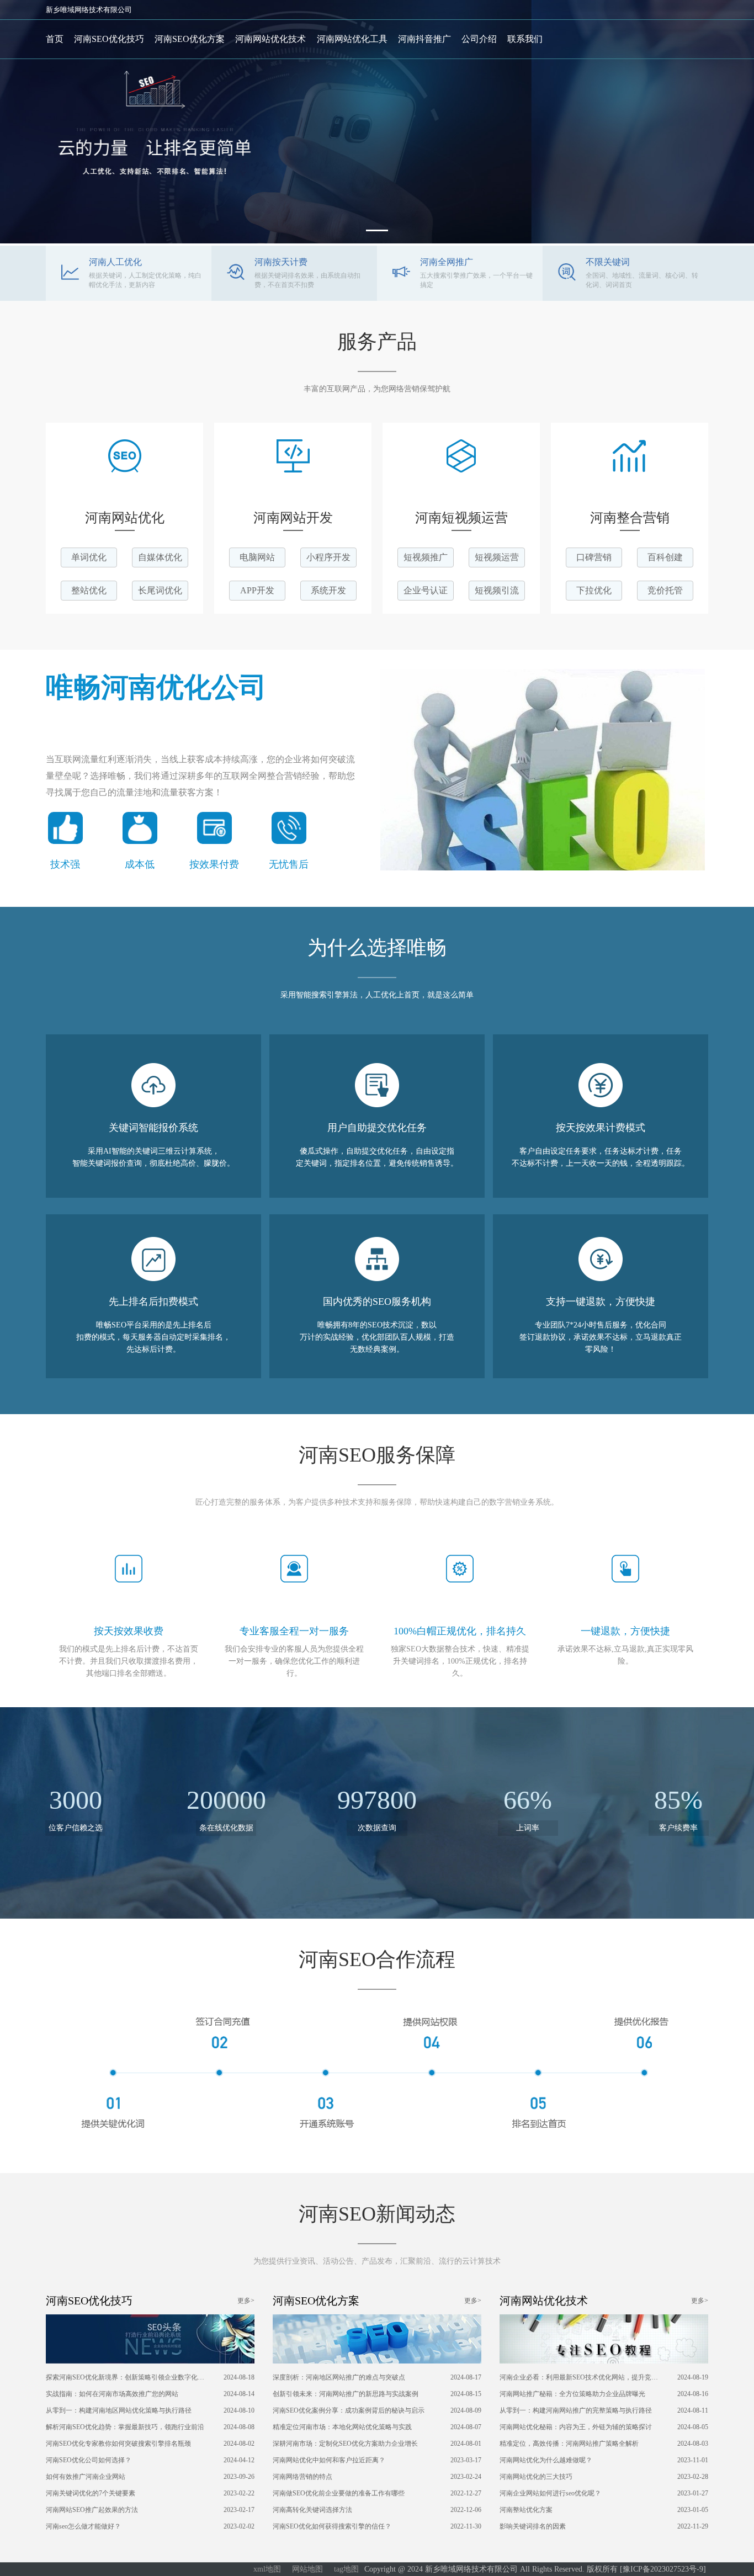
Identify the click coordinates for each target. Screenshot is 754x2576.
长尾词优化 (160, 590)
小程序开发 (328, 557)
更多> (246, 2301)
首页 (55, 39)
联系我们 (525, 39)
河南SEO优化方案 (190, 39)
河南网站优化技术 (270, 39)
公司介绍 (479, 39)
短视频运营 (497, 557)
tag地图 (346, 2569)
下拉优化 (594, 590)
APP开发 (257, 590)
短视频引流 (497, 590)
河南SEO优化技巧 (109, 39)
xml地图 (267, 2569)
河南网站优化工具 (352, 39)
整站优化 (89, 590)
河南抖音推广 (424, 39)
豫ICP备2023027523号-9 (663, 2569)
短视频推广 (426, 557)
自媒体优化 (160, 557)
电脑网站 (257, 557)
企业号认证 (426, 590)
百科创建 (665, 557)
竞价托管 (665, 590)
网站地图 (307, 2569)
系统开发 (328, 590)
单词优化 (89, 557)
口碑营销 (594, 557)
